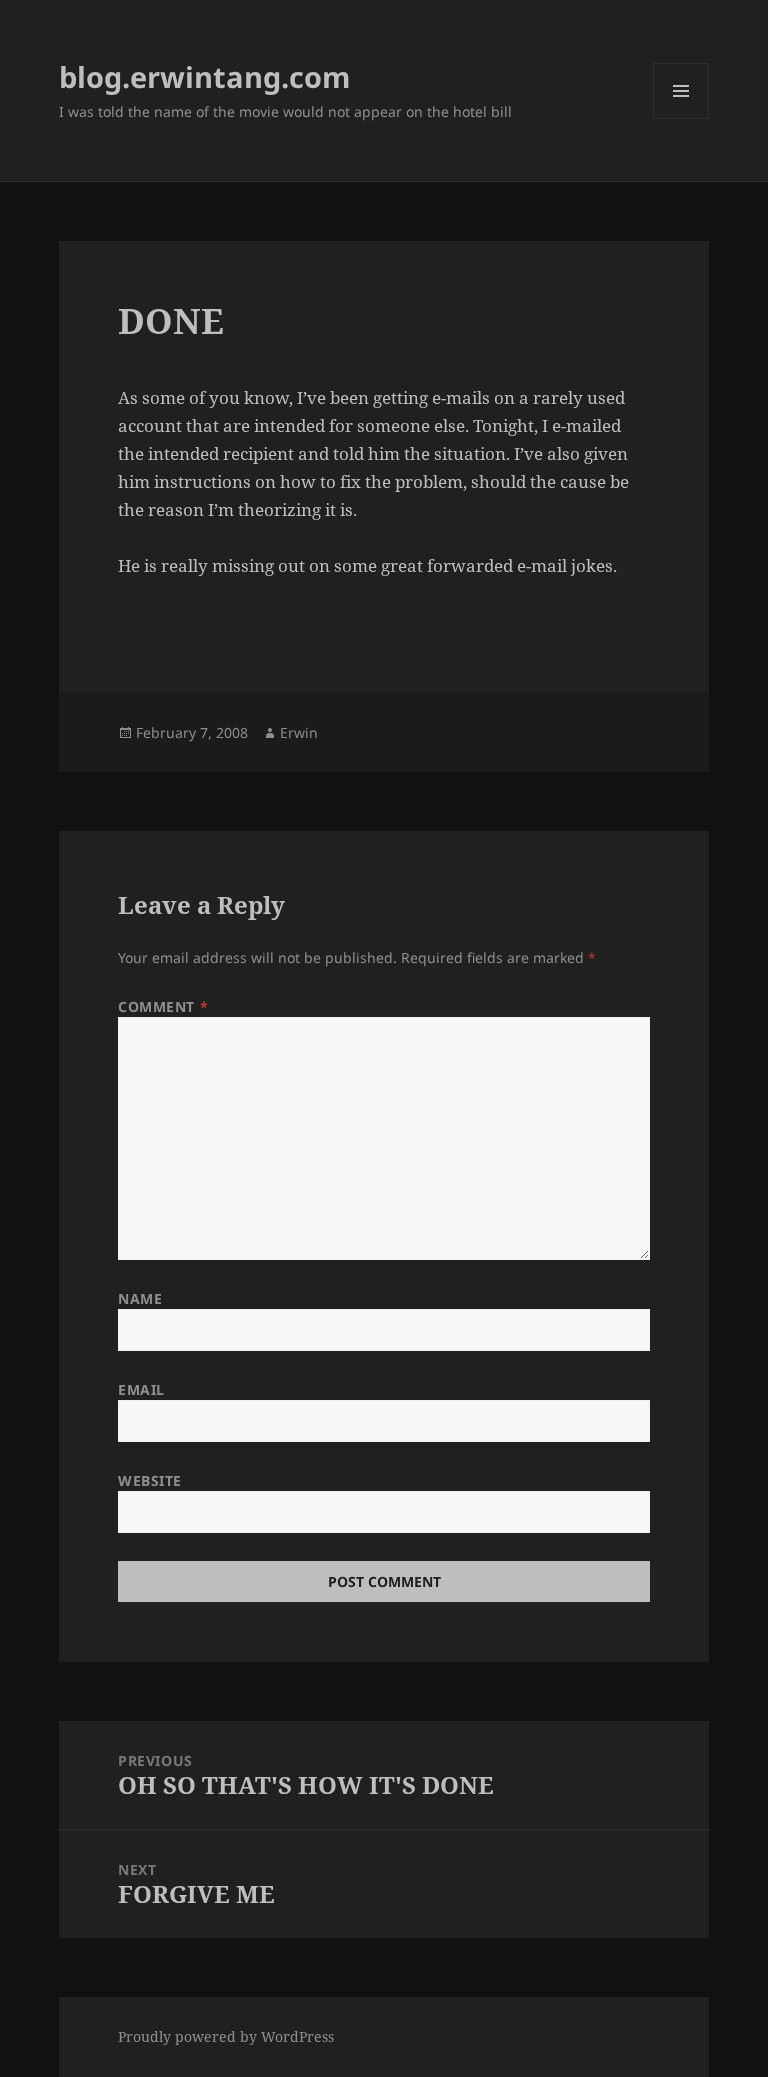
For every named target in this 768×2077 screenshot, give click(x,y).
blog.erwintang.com (204, 76)
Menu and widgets (681, 118)
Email (141, 1389)
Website (150, 1480)
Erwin (299, 732)
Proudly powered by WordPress (226, 2036)
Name (140, 1298)
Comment (163, 1006)
